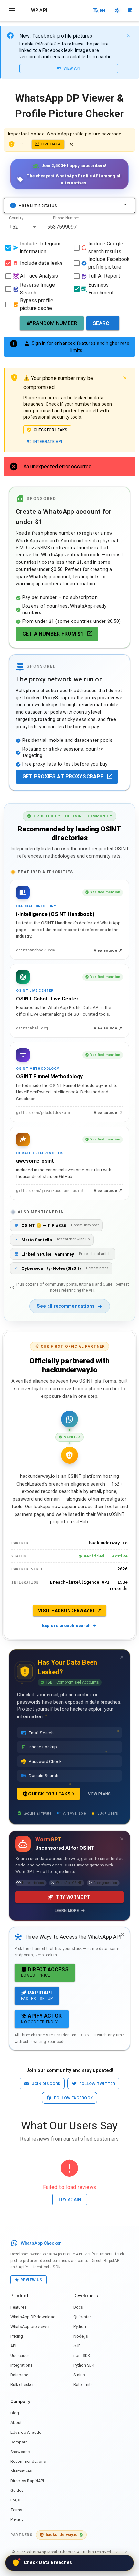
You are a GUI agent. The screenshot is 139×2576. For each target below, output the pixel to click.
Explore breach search (66, 1626)
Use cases (20, 2356)
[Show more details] (23, 144)
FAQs (15, 2500)
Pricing (17, 2336)
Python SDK (84, 2365)
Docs (78, 2307)
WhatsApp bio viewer (30, 2327)
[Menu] (12, 10)
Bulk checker (22, 2385)
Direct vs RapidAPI (27, 2481)
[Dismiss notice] (71, 144)
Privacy (17, 2519)
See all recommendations (66, 1306)
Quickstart (83, 2317)
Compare (19, 2442)
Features (18, 2307)
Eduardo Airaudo (26, 2432)
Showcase (20, 2452)
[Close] (129, 35)
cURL (78, 2346)
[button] (34, 227)
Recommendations (28, 2461)
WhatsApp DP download (33, 2317)
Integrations (21, 2365)
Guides (17, 2490)
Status (79, 2375)
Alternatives (21, 2471)
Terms (16, 2510)
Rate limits (83, 2385)
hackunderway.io (62, 2535)
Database (19, 2375)
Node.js (81, 2336)
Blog (15, 2413)
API (13, 2346)
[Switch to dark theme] (117, 10)
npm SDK (82, 2356)
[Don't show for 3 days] (122, 1657)
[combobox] (23, 227)
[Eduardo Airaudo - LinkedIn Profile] (130, 10)
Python (80, 2327)
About (16, 2423)
